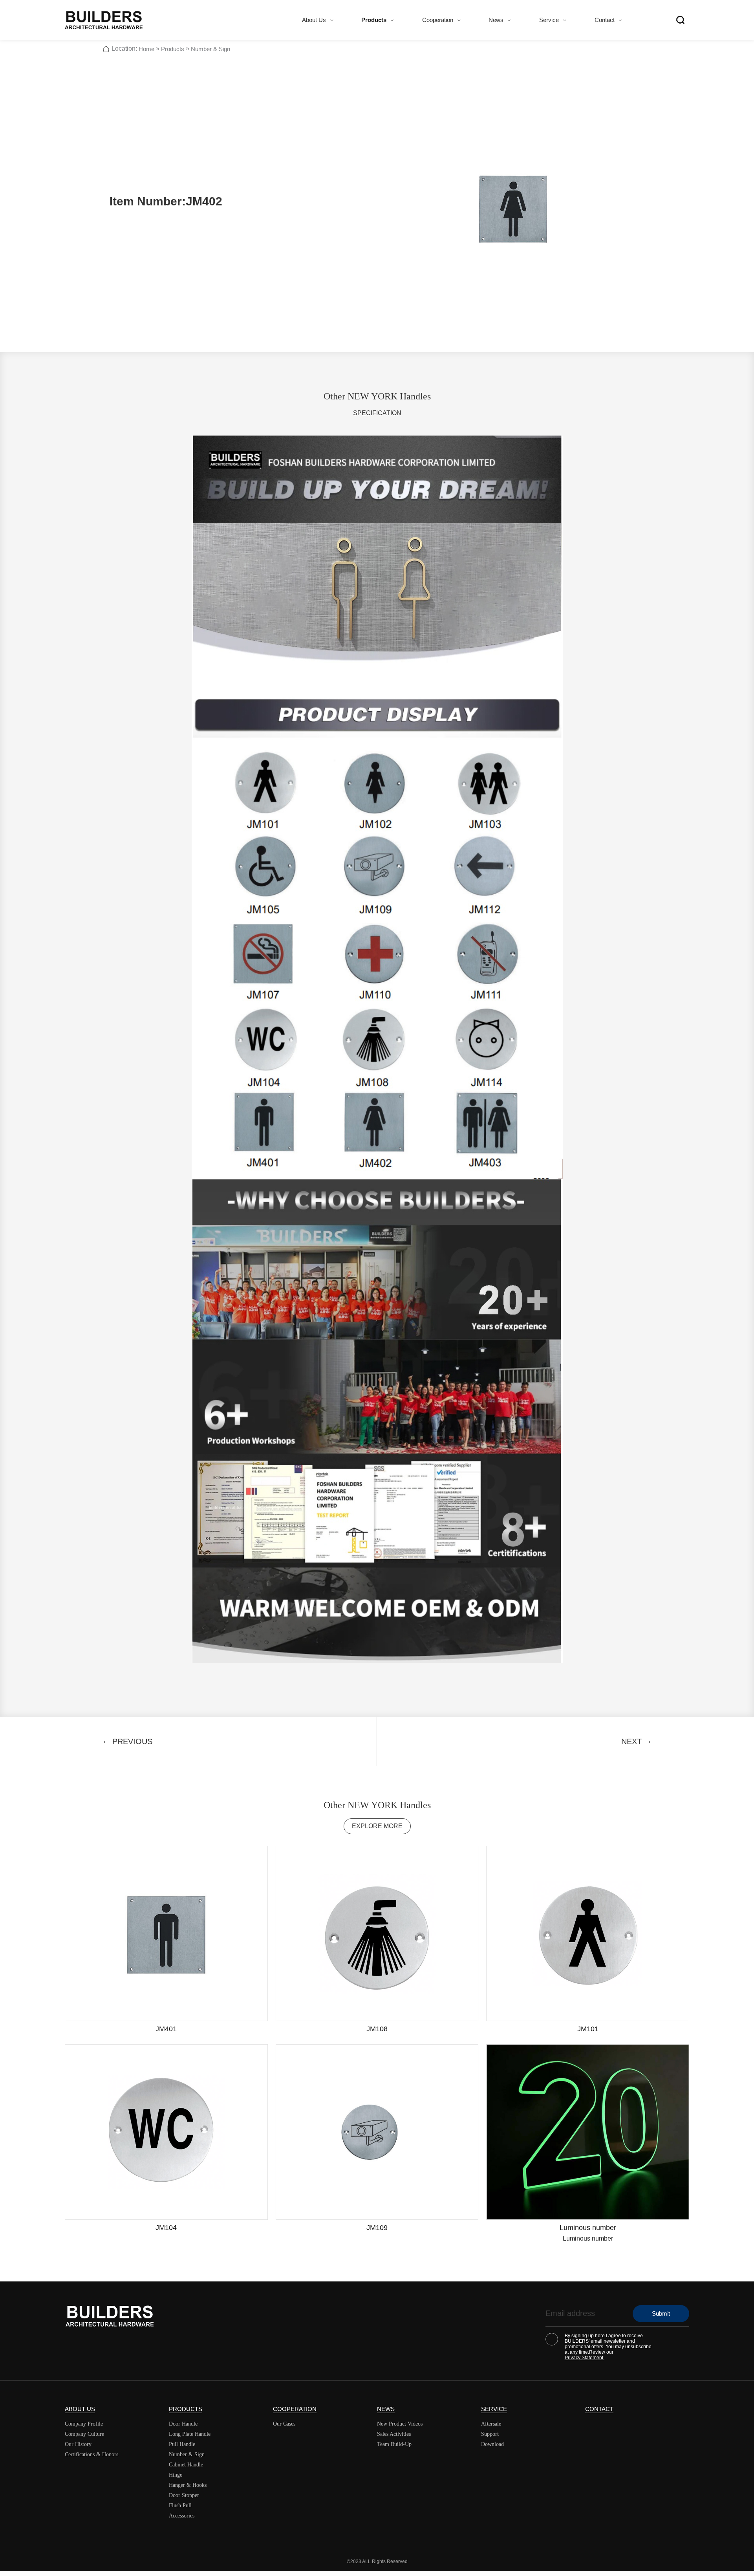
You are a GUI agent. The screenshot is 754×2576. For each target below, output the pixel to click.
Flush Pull (180, 2506)
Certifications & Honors (92, 2454)
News (496, 20)
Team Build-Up (394, 2444)
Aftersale (491, 2424)
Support (490, 2434)
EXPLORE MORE (377, 1826)
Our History (78, 2444)
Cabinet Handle (186, 2465)
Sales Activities (394, 2434)
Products (374, 20)
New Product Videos (400, 2424)
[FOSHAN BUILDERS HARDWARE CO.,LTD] (104, 20)
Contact (605, 20)
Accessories (182, 2516)
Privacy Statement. (585, 2358)
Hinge (176, 2475)
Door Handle (183, 2424)
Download (492, 2444)
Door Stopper (184, 2495)
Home (146, 49)
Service (549, 20)
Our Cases (284, 2424)
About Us (314, 20)
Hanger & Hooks (188, 2485)
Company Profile (84, 2424)
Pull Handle (182, 2444)
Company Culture (84, 2434)
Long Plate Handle (190, 2434)
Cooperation (438, 20)
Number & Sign (210, 49)
